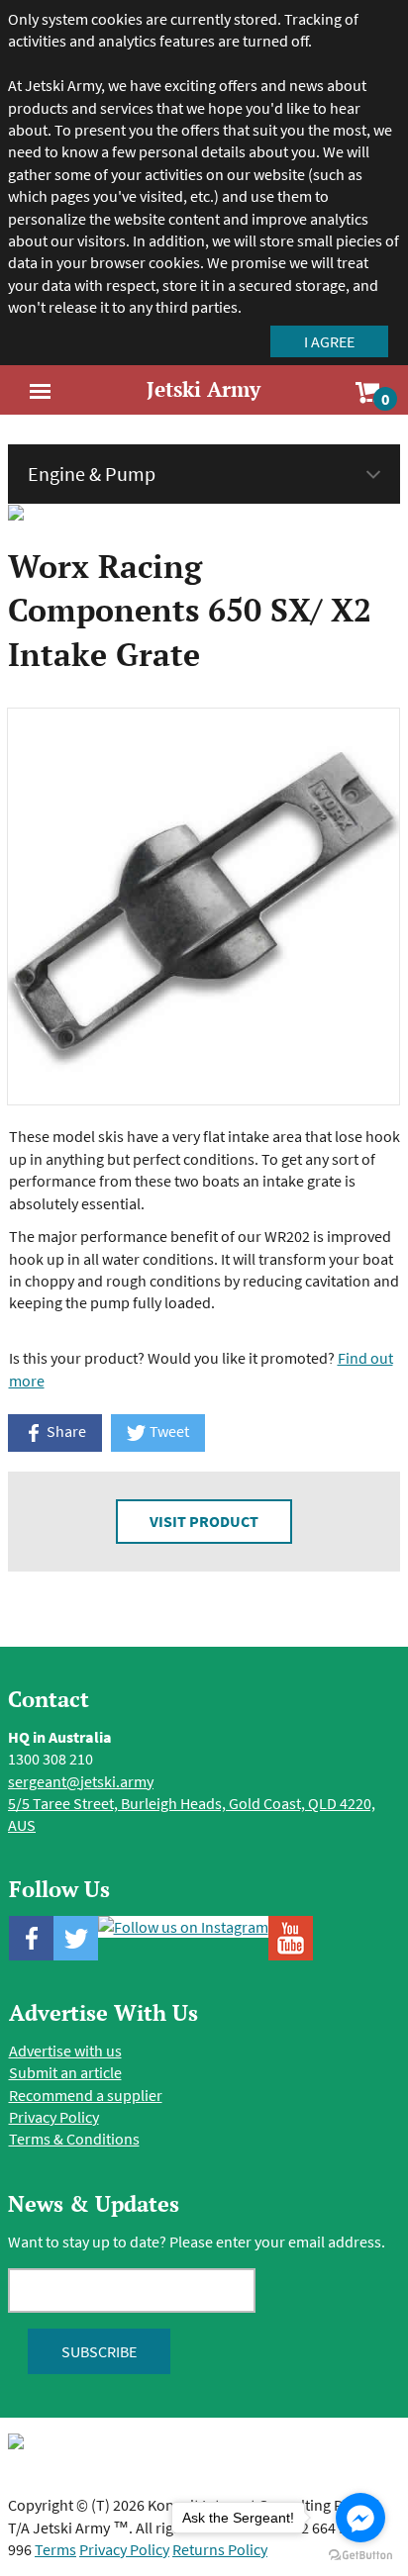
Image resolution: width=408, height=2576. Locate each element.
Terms (55, 2549)
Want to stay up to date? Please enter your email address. (197, 2242)
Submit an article (65, 2072)
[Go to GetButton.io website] (360, 2556)
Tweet (168, 1431)
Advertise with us (65, 2051)
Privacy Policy (54, 2117)
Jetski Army (204, 389)
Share (65, 1431)
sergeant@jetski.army (81, 1781)
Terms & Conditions (74, 2139)
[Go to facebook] (360, 2518)
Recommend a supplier (86, 2095)
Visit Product (204, 1521)
